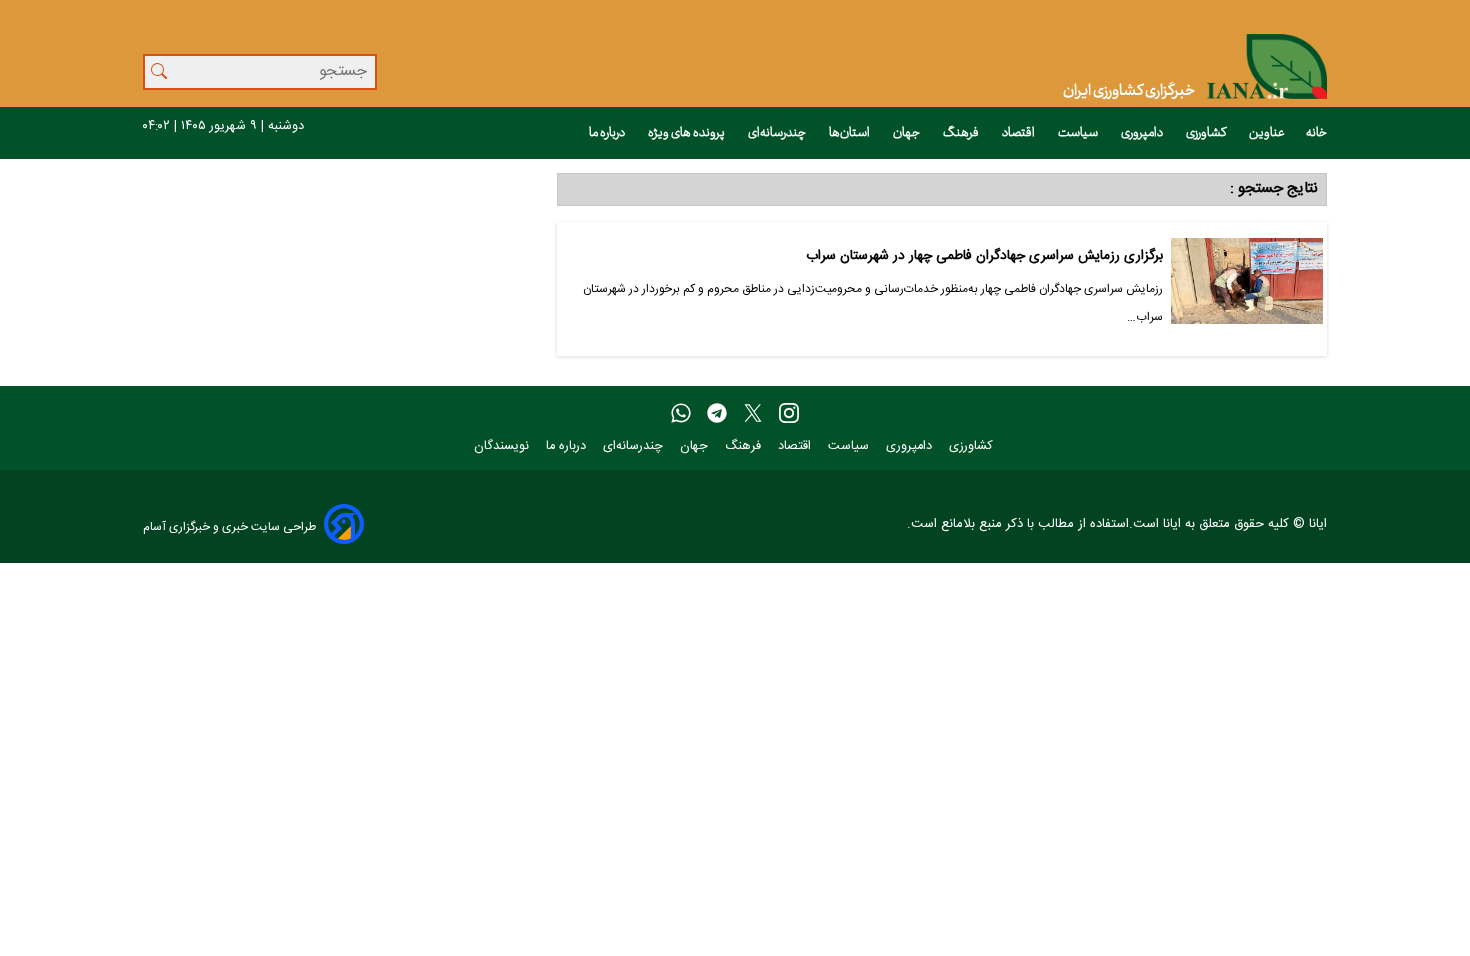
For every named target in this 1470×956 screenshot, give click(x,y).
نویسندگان (503, 446)
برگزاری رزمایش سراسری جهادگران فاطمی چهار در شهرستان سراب (984, 256)
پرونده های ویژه (687, 133)
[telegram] (717, 414)
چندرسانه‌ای (778, 133)
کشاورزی (1207, 133)
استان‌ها (850, 133)
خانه (1316, 133)
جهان (907, 133)
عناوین (1267, 133)
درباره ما (608, 133)
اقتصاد (1019, 133)
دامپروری (1143, 133)
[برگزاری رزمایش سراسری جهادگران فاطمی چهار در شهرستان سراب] (1247, 289)
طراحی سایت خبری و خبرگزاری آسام (229, 526)
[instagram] (789, 414)
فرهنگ (962, 133)
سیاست (1079, 133)
